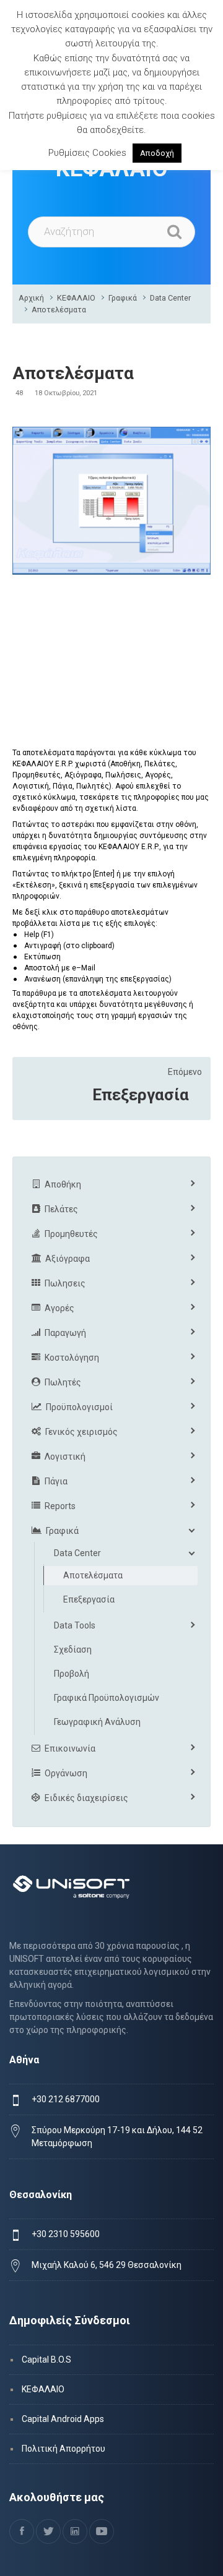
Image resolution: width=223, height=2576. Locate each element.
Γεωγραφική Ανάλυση (97, 1722)
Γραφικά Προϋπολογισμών (107, 1698)
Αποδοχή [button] (157, 153)
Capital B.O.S (46, 2360)
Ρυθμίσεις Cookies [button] (87, 153)
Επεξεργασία (141, 1095)
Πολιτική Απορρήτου (63, 2449)
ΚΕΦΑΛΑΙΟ (76, 298)
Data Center (170, 298)
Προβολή (72, 1674)
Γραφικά (123, 298)
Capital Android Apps (63, 2419)
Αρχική (31, 298)
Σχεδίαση (73, 1650)
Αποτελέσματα (59, 310)
